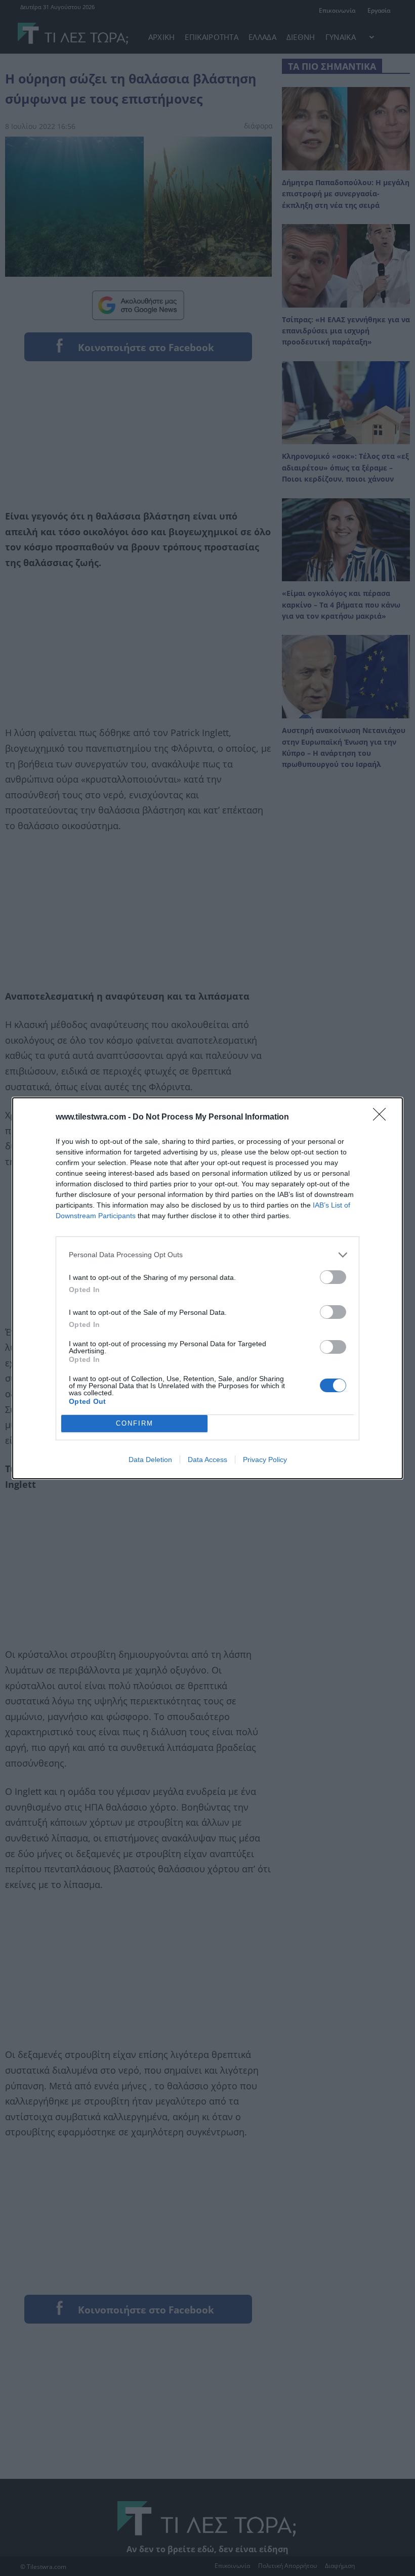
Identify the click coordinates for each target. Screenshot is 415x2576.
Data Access (207, 1459)
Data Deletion (150, 1459)
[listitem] (207, 1255)
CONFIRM (135, 1423)
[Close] (383, 1118)
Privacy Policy (265, 1459)
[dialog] (207, 1288)
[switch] (333, 1277)
